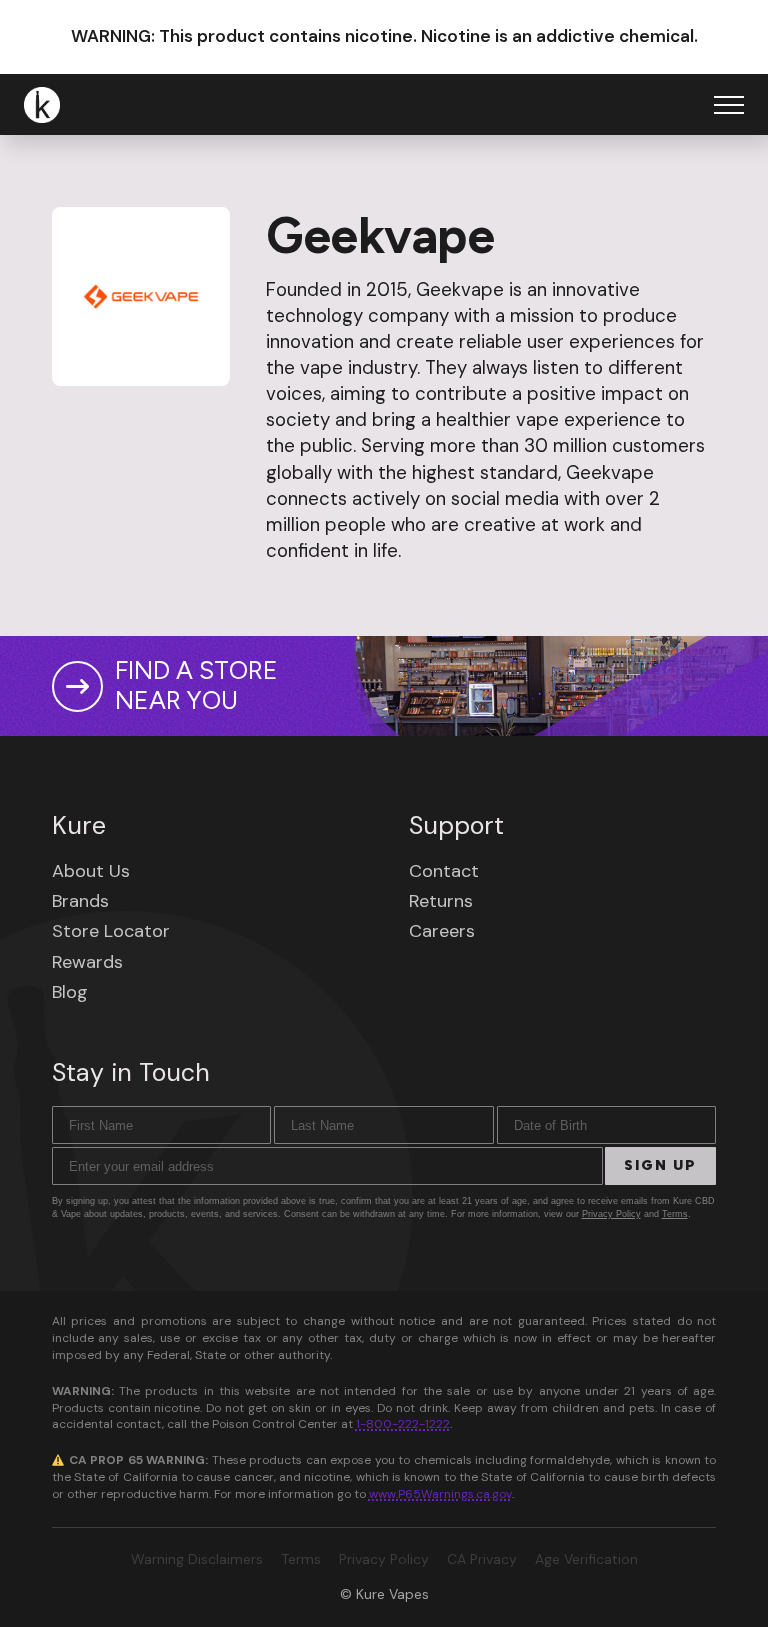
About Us (91, 871)
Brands (80, 901)
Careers (442, 931)
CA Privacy (482, 1559)
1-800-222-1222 (403, 1424)
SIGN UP (660, 1165)
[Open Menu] (729, 105)
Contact (444, 871)
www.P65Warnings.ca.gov (440, 1494)
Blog (70, 992)
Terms (675, 1214)
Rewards (87, 962)
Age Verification (586, 1559)
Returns (441, 901)
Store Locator (111, 931)
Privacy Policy (611, 1214)
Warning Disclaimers (197, 1559)
